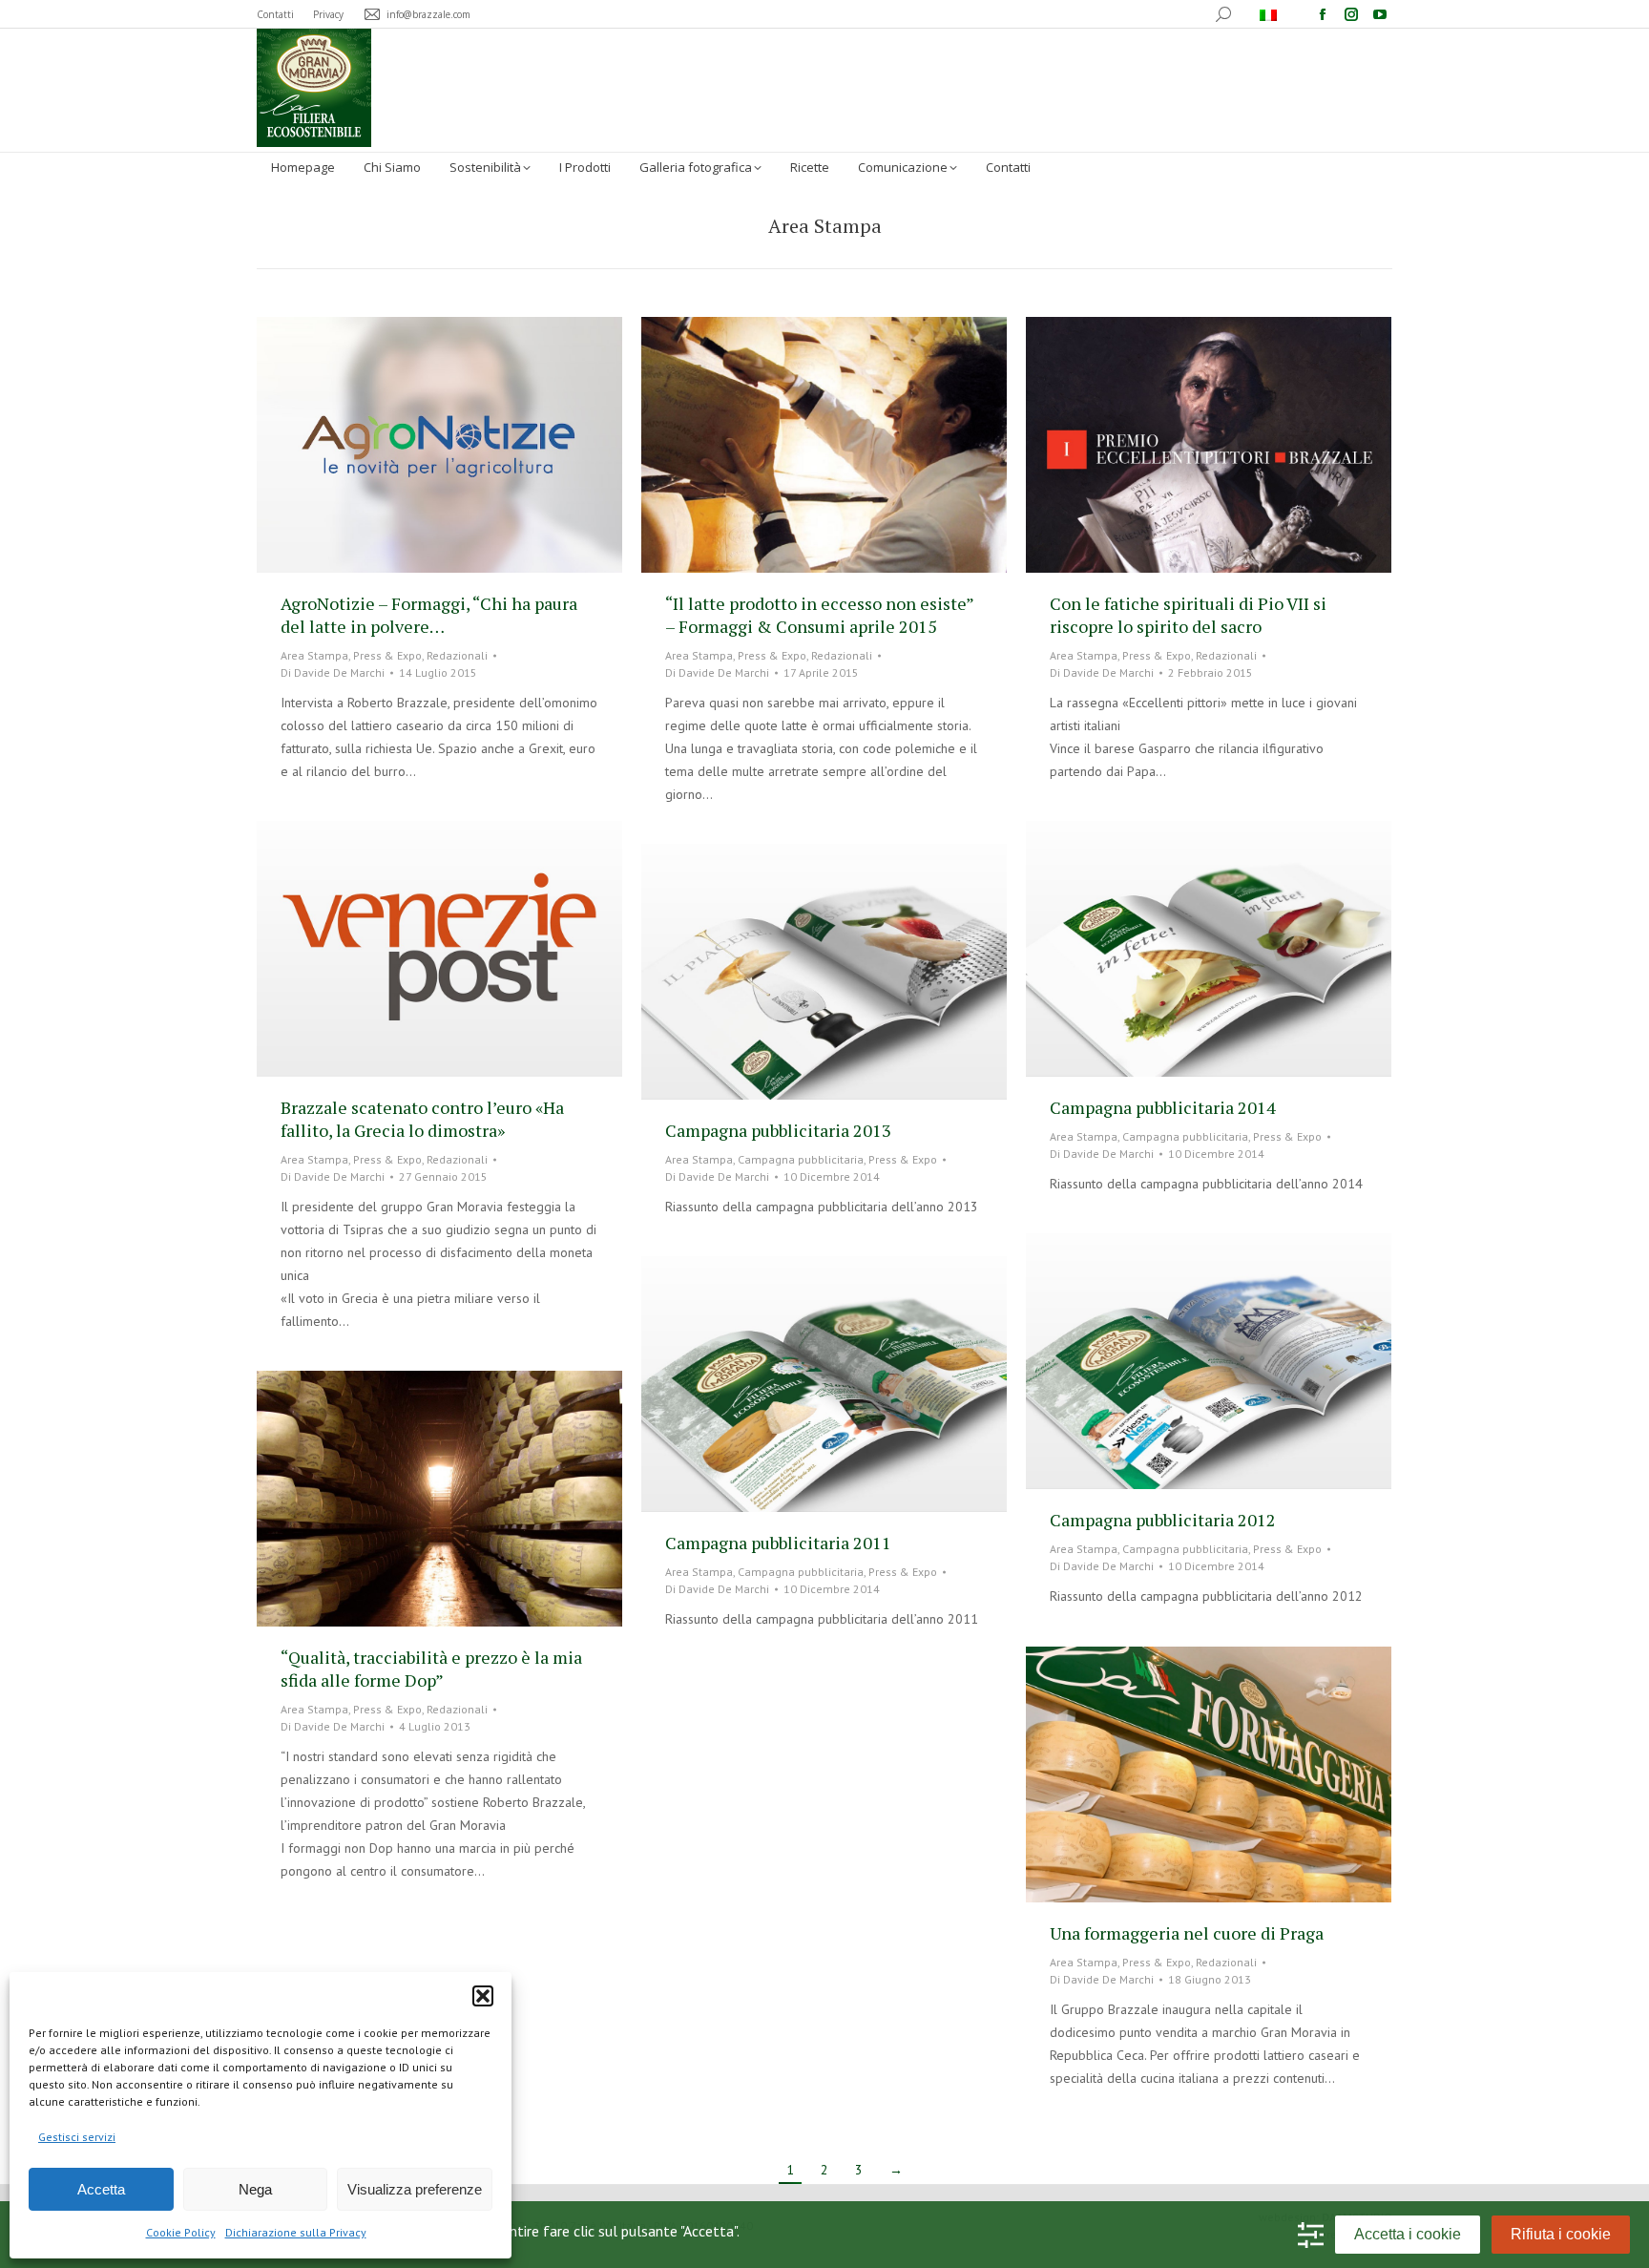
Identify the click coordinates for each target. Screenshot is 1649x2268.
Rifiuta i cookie (1561, 2234)
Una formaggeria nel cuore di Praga (1187, 1933)
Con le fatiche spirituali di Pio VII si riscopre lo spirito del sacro (1188, 615)
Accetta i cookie (1408, 2234)
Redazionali (457, 655)
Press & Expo (387, 655)
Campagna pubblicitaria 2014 (1163, 1107)
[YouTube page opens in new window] (1380, 14)
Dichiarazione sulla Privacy (296, 2232)
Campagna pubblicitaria (1185, 1136)
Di (333, 672)
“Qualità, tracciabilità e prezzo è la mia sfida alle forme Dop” (431, 1669)
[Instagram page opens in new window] (1351, 14)
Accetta (101, 2189)
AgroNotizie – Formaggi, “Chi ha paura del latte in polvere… (429, 615)
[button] (483, 1996)
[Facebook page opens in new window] (1323, 14)
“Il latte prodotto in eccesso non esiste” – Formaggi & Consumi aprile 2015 (819, 615)
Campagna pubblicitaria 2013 (778, 1130)
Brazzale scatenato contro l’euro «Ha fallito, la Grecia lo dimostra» (422, 1119)
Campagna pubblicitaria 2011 (778, 1543)
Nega (255, 2189)
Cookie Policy (181, 2232)
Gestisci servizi (77, 2137)
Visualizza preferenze (415, 2189)
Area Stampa (314, 655)
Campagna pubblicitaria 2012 (1163, 1520)
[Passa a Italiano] (1271, 14)
